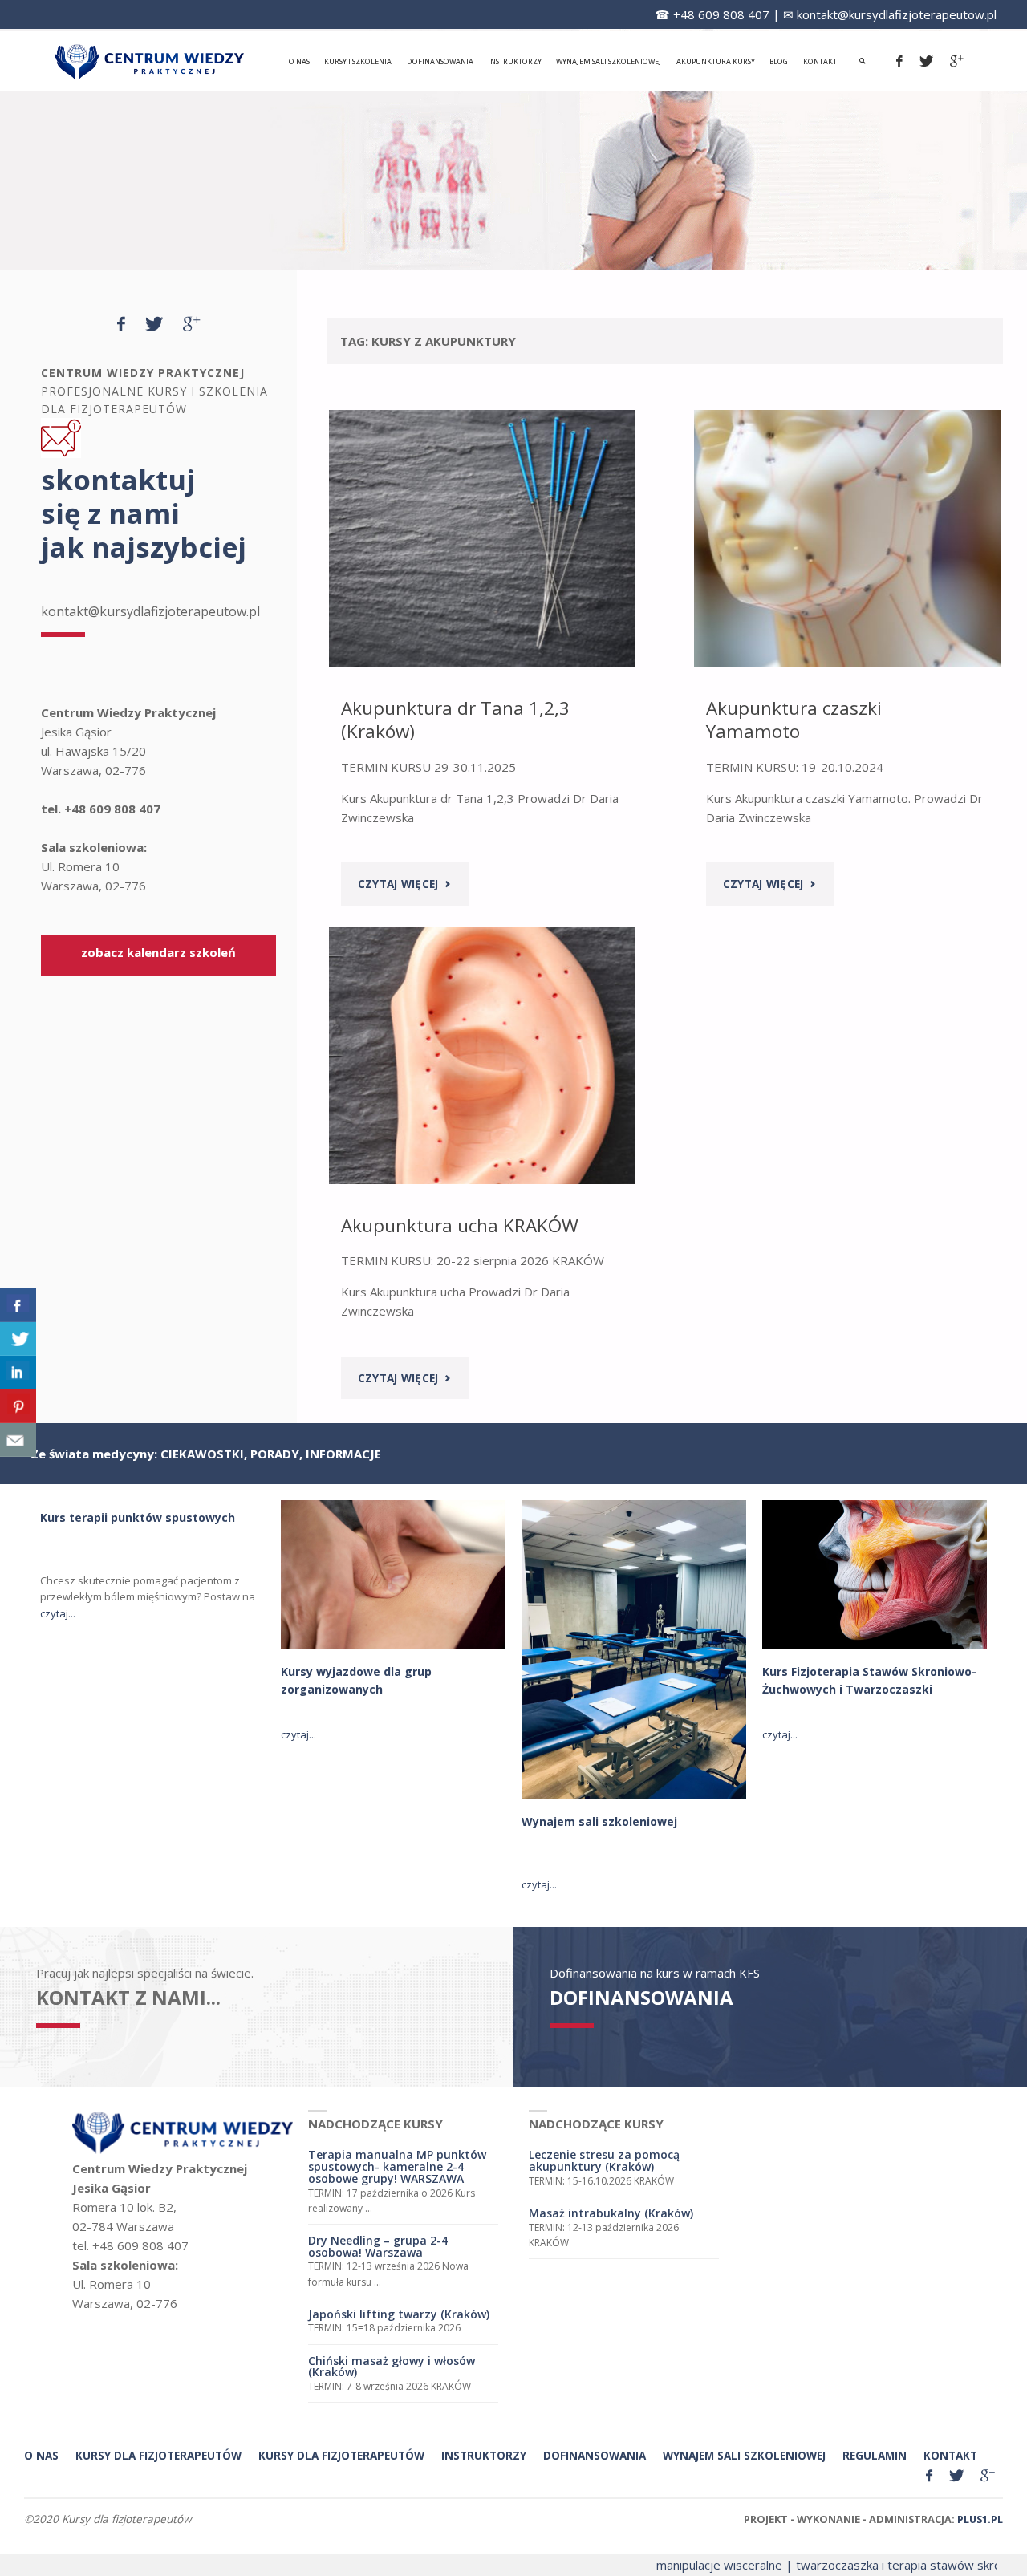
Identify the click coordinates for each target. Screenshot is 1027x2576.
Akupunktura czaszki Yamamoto (794, 720)
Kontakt (950, 2456)
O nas (41, 2456)
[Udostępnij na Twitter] (18, 1339)
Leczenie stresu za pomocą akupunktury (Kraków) (604, 2160)
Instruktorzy (484, 2456)
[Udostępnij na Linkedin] (18, 1373)
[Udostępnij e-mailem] (18, 1440)
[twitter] (927, 61)
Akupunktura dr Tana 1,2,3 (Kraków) (455, 720)
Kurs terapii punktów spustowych (138, 1517)
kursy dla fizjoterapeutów (158, 2456)
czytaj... (58, 1613)
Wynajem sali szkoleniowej (599, 1821)
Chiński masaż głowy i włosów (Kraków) (392, 2367)
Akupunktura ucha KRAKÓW (460, 1225)
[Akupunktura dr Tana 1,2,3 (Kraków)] (482, 538)
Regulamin (875, 2456)
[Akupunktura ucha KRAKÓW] (482, 1056)
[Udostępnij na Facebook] (18, 1305)
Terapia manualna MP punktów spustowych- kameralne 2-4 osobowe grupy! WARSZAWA (397, 2166)
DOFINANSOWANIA (641, 1997)
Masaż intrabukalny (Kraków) (611, 2213)
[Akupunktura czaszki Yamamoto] (847, 538)
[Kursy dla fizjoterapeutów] (149, 61)
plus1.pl (980, 2519)
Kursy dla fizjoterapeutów (341, 2456)
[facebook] (900, 61)
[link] (863, 61)
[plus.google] (957, 61)
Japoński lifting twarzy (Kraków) (399, 2314)
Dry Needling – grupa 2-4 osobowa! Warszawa (378, 2246)
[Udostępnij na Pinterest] (18, 1406)
